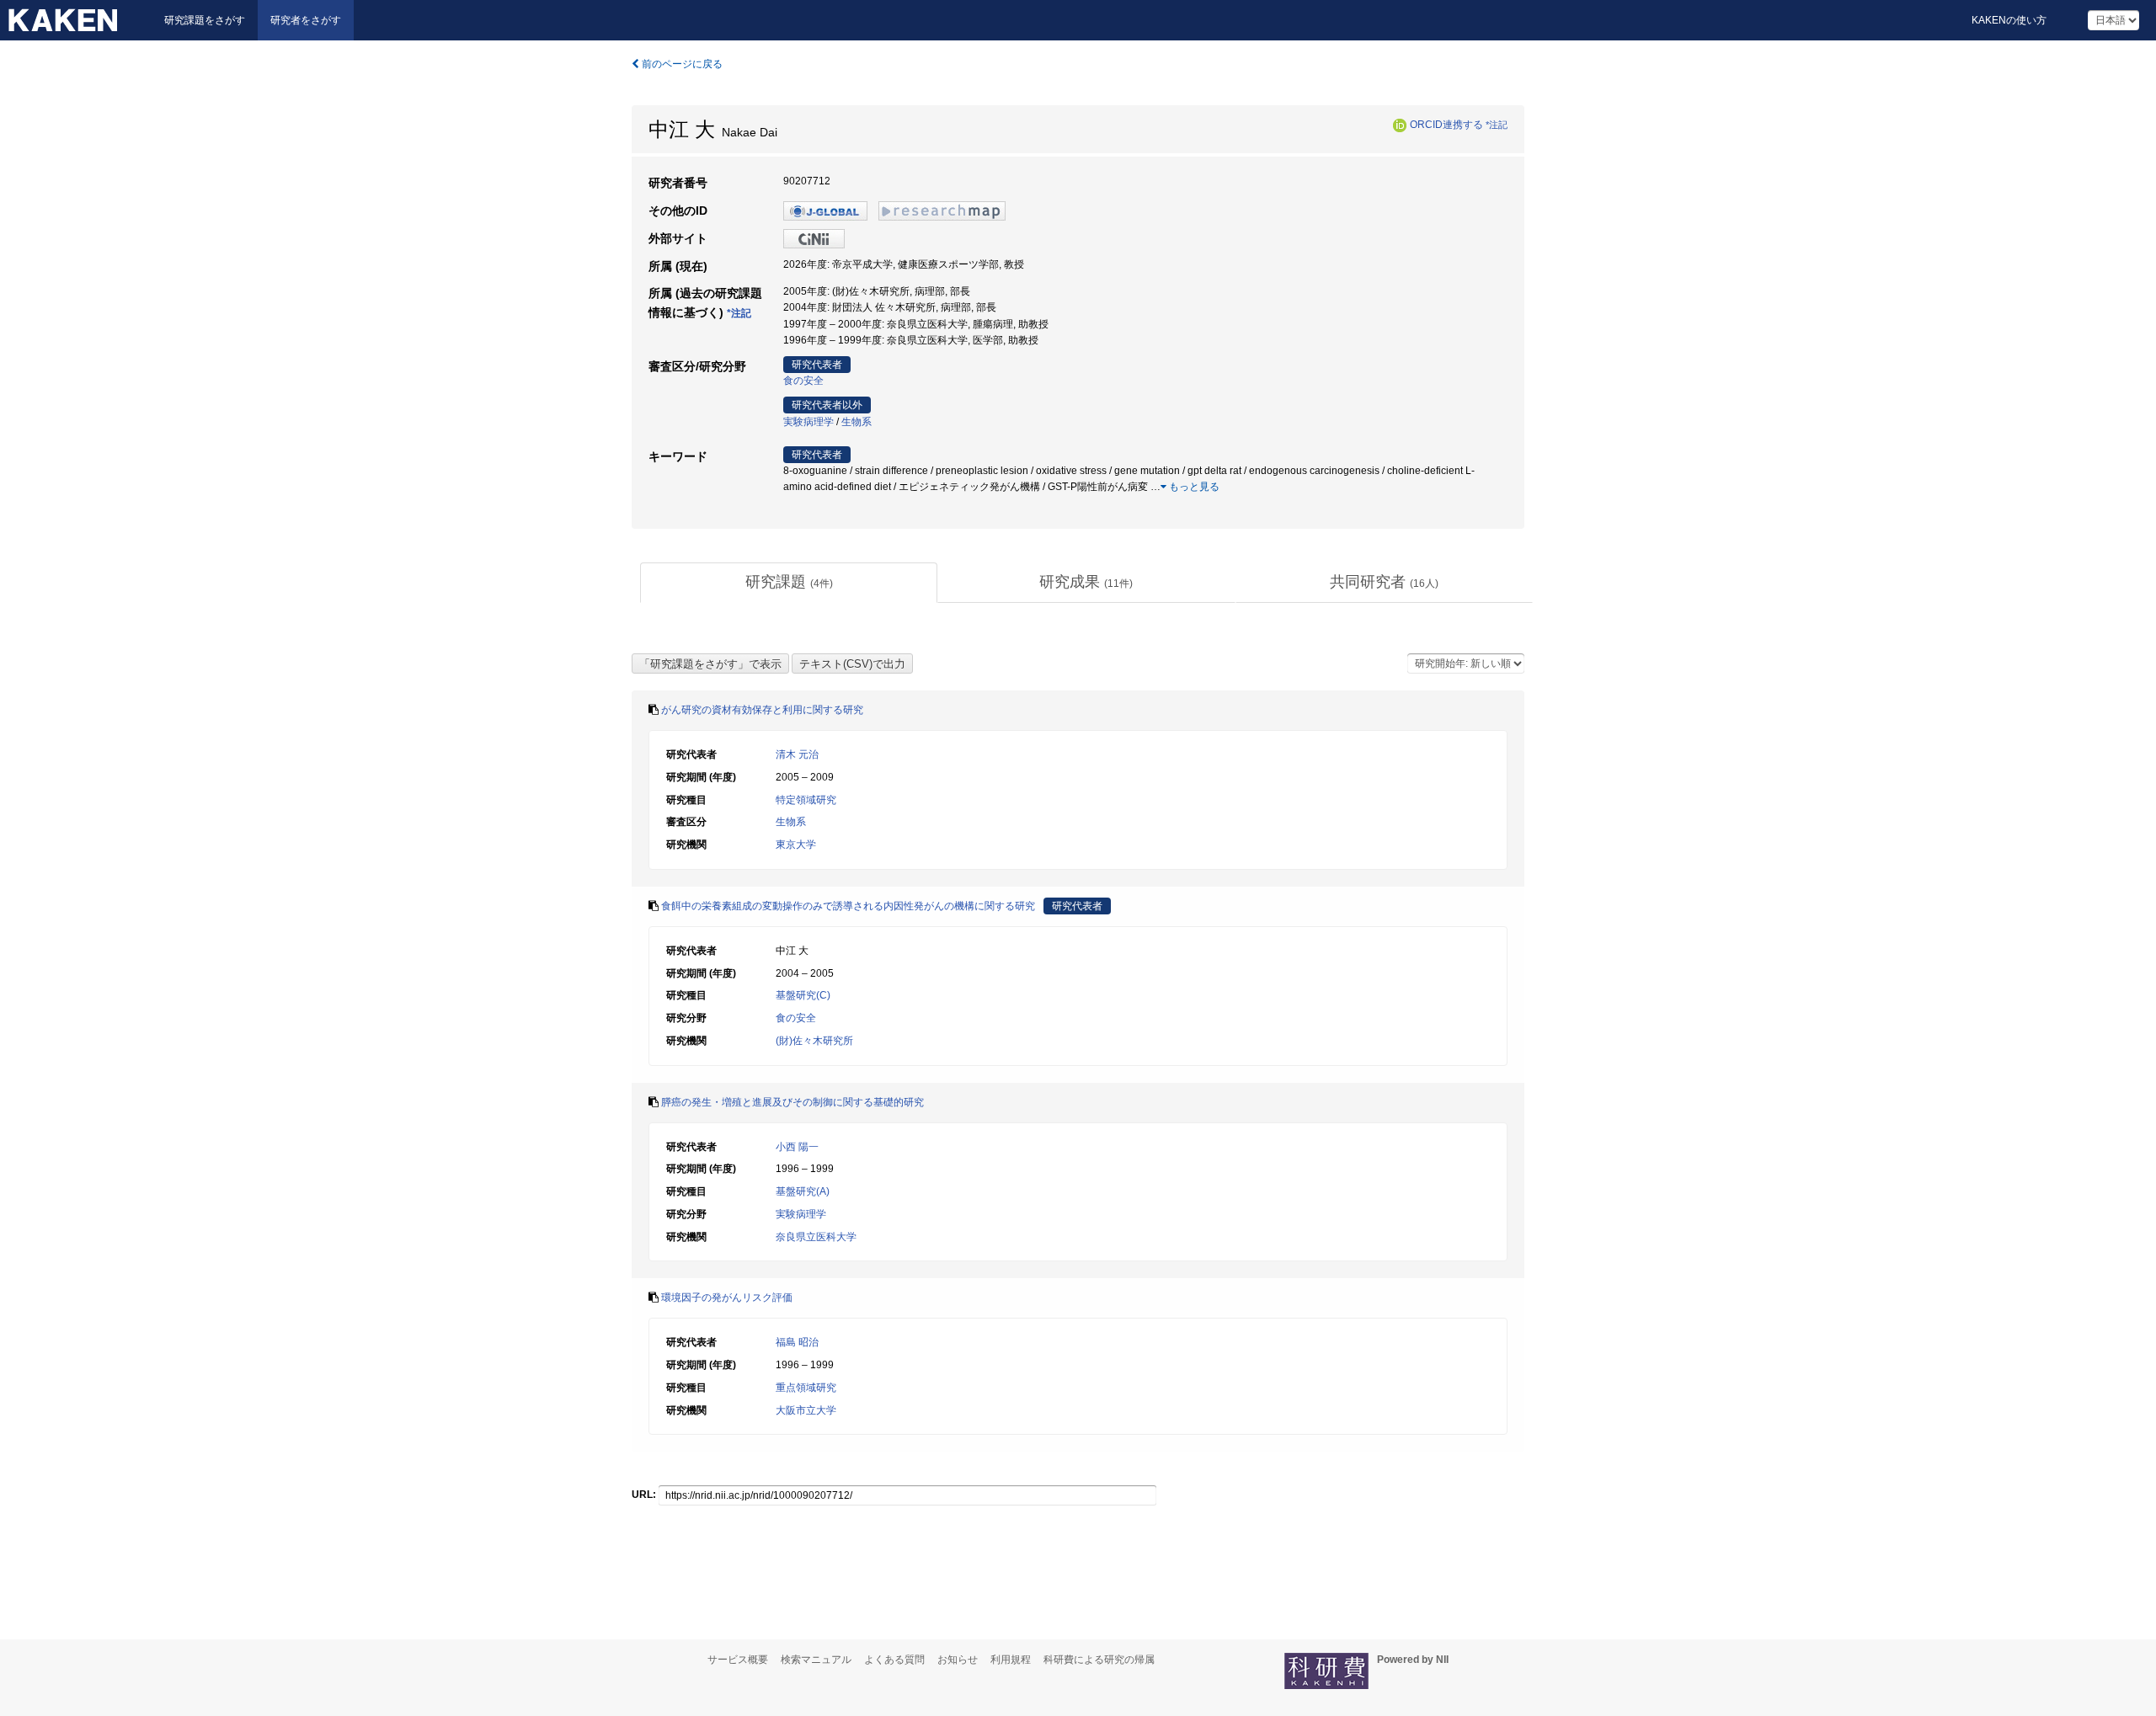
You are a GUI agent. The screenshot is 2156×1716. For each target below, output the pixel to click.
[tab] (789, 583)
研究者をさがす (306, 20)
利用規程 (1011, 1660)
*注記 (1497, 125)
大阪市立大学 (806, 1410)
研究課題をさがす (205, 20)
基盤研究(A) (803, 1191)
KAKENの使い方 (2009, 20)
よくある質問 (894, 1660)
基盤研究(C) (803, 995)
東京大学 (796, 845)
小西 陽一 (797, 1147)
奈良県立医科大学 (816, 1237)
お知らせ (958, 1660)
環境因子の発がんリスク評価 (727, 1298)
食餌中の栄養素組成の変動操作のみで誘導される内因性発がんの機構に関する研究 (848, 906)
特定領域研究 (806, 800)
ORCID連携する (1446, 125)
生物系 (857, 422)
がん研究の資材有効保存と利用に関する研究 (762, 710)
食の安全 (803, 381)
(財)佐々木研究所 (814, 1041)
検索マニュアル (816, 1660)
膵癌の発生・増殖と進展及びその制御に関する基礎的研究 (792, 1102)
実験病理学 (808, 422)
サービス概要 (738, 1660)
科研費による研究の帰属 (1099, 1660)
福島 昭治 (797, 1342)
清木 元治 (797, 754)
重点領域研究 (806, 1388)
